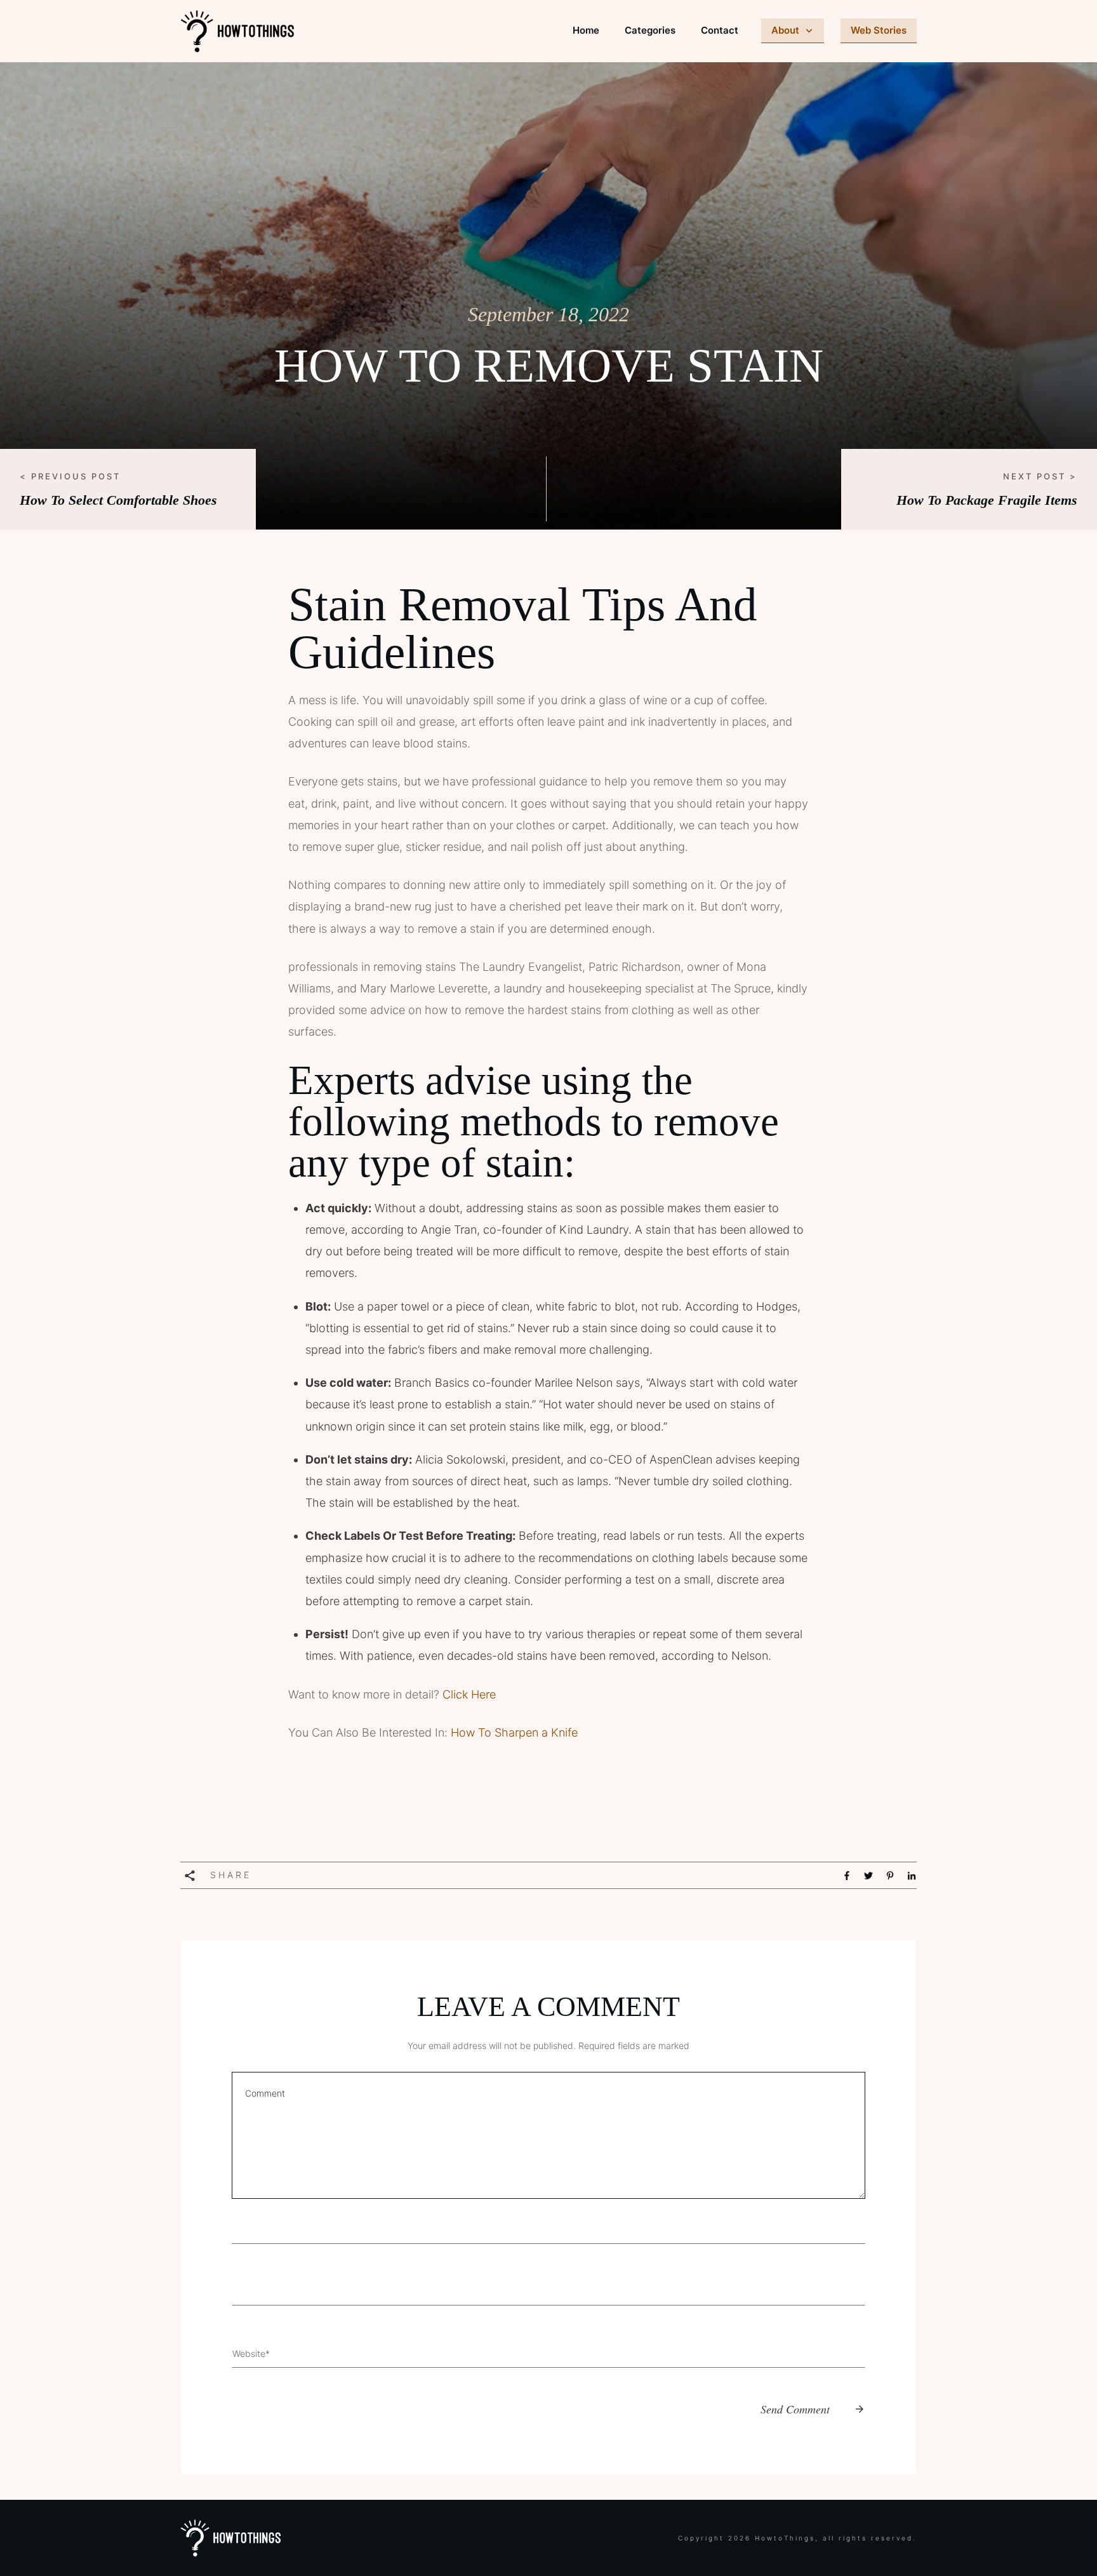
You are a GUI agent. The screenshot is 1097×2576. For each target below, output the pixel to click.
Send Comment (795, 2409)
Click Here (469, 1694)
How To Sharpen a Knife (514, 1732)
